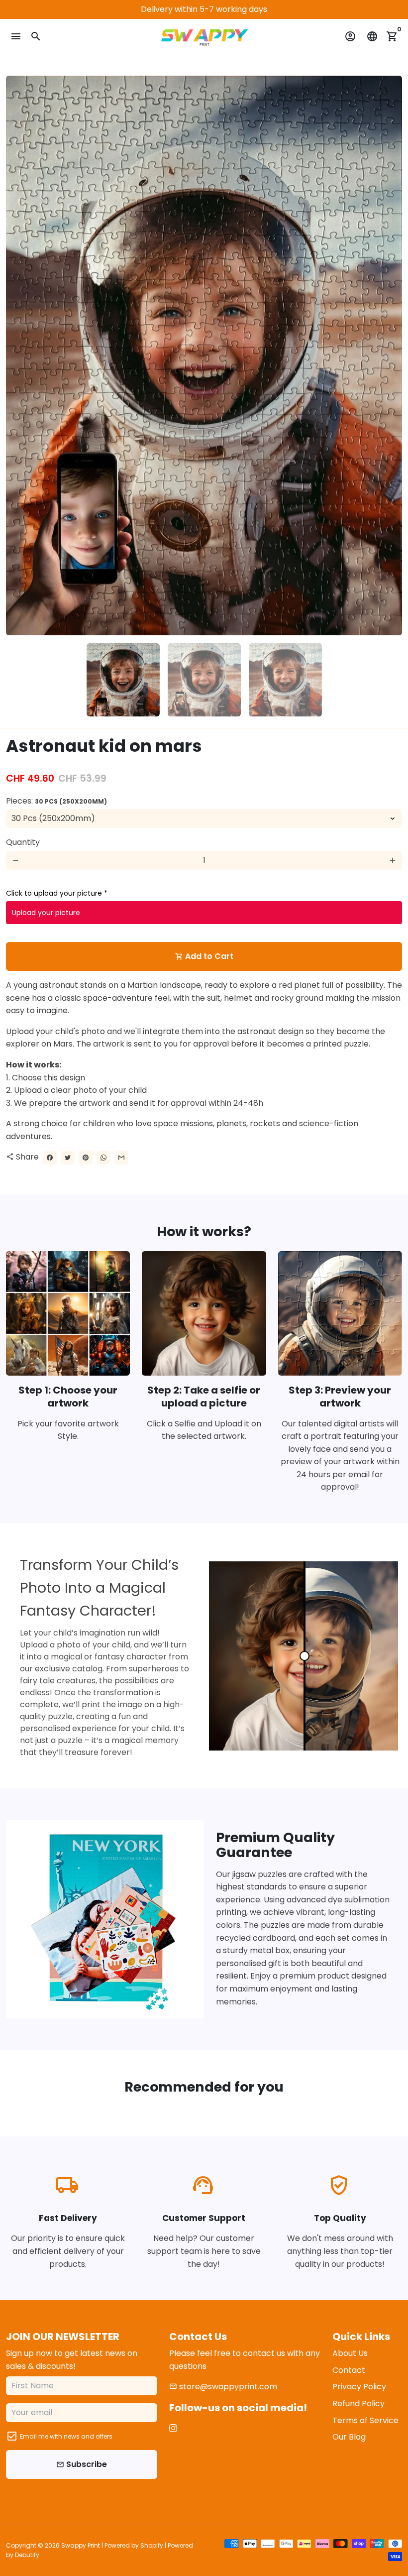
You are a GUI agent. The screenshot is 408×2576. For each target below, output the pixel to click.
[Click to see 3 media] (285, 680)
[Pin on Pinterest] (86, 1158)
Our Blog (349, 2437)
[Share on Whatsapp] (103, 1158)
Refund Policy (358, 2403)
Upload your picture (46, 913)
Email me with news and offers (66, 2436)
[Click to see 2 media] (204, 680)
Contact (349, 2370)
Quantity (23, 842)
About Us (350, 2353)
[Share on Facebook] (50, 1158)
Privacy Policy (359, 2387)
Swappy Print (81, 2545)
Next (389, 355)
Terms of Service (365, 2420)
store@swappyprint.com (223, 2387)
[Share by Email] (121, 1158)
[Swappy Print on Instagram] (173, 2428)
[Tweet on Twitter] (68, 1158)
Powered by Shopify (134, 2545)
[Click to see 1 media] (123, 680)
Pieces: (56, 801)
